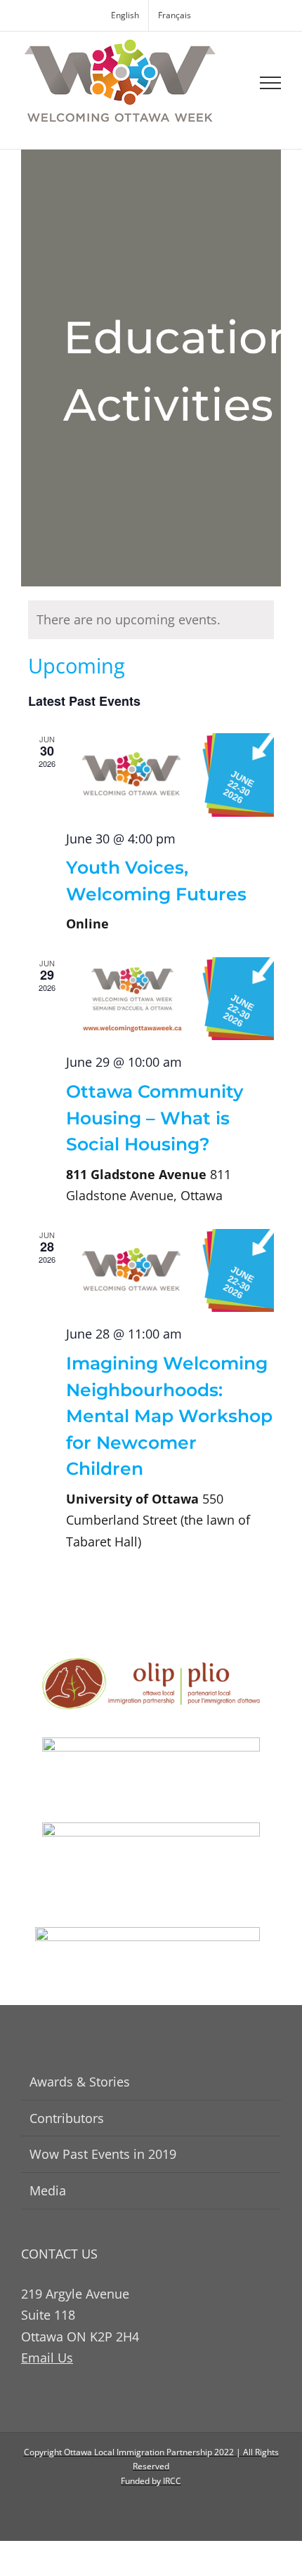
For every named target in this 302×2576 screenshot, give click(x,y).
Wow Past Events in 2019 (103, 2154)
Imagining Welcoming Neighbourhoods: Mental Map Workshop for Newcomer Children (169, 1416)
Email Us (47, 2358)
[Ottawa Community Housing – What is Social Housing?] (170, 999)
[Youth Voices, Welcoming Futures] (170, 775)
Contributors (67, 2118)
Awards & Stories (80, 2082)
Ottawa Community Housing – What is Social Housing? (155, 1118)
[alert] (151, 620)
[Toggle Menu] (271, 83)
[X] (163, 2510)
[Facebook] (139, 2510)
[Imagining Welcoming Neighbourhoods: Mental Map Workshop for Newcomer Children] (170, 1271)
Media (48, 2190)
